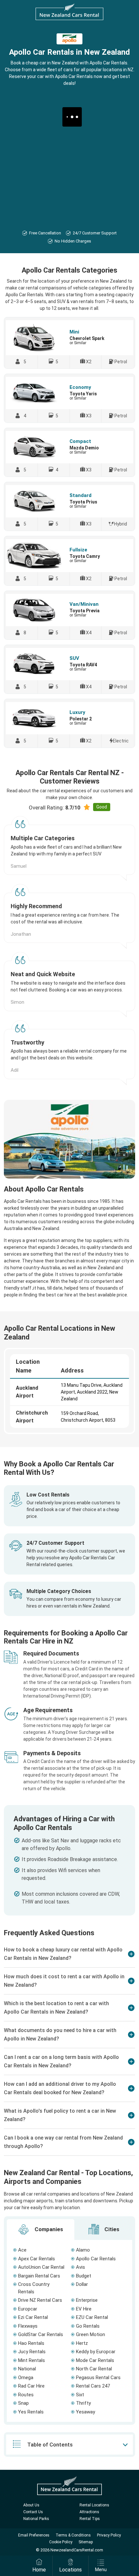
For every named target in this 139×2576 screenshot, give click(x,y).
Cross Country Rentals (34, 2288)
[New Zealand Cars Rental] (69, 12)
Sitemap (86, 2542)
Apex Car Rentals (37, 2259)
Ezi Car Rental (33, 2317)
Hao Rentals (31, 2343)
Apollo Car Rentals (96, 2259)
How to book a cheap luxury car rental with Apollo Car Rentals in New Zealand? (63, 1954)
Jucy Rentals (32, 2352)
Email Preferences (34, 2535)
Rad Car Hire (31, 2386)
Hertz (82, 2343)
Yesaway (86, 2412)
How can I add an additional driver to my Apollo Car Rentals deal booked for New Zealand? (60, 2088)
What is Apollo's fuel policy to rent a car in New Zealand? (60, 2115)
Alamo (83, 2250)
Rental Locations (94, 2505)
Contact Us (33, 2512)
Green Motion (91, 2334)
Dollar (82, 2284)
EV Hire (84, 2309)
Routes (26, 2395)
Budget (84, 2276)
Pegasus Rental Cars (98, 2378)
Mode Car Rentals (95, 2360)
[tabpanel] (69, 2331)
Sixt (80, 2395)
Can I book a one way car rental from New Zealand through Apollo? (63, 2142)
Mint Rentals (32, 2360)
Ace (22, 2250)
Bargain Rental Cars (39, 2276)
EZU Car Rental (92, 2317)
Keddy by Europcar (96, 2352)
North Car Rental (94, 2369)
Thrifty (83, 2403)
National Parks (36, 2519)
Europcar (28, 2309)
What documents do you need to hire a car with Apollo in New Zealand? (60, 2034)
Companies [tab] (48, 2229)
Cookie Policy (61, 2542)
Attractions (89, 2512)
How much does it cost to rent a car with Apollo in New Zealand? (64, 1981)
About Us (31, 2505)
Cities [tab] (111, 2229)
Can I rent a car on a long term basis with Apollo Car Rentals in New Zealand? (61, 2061)
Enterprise (87, 2300)
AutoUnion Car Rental (41, 2267)
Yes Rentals (31, 2412)
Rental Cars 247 (93, 2386)
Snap (23, 2403)
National (27, 2369)
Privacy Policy (109, 2535)
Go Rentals (88, 2326)
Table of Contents (50, 2445)
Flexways (28, 2326)
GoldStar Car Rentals (41, 2334)
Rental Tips (90, 2519)
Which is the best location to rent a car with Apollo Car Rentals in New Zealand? (56, 2008)
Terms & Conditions (73, 2535)
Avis (80, 2267)
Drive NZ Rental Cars (40, 2300)
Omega (26, 2378)
